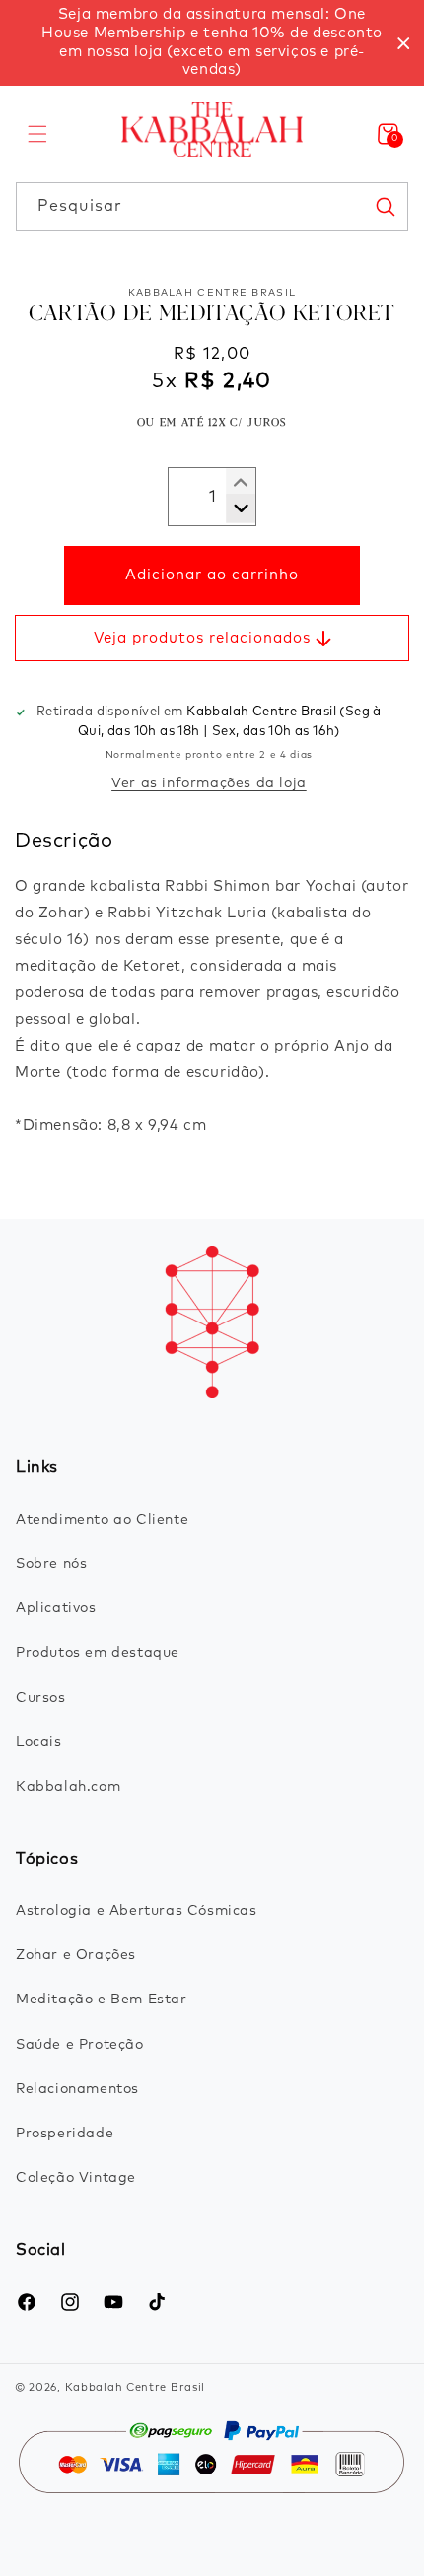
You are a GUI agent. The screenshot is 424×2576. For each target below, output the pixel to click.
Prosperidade (65, 2134)
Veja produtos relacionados (202, 638)
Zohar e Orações (76, 1955)
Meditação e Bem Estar (102, 2000)
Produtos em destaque (98, 1653)
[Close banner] (404, 43)
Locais (39, 1742)
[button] (37, 134)
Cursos (41, 1698)
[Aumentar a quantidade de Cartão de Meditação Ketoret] (233, 508)
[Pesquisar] (385, 206)
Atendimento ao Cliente (102, 1520)
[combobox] (212, 206)
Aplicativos (56, 1608)
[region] (212, 43)
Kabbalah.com (68, 1787)
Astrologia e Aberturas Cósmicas (137, 1911)
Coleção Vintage (76, 2178)
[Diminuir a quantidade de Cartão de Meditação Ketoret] (233, 483)
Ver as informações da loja (209, 783)
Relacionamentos (77, 2089)
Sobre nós (51, 1564)
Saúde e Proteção (80, 2045)
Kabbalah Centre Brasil (135, 2387)
